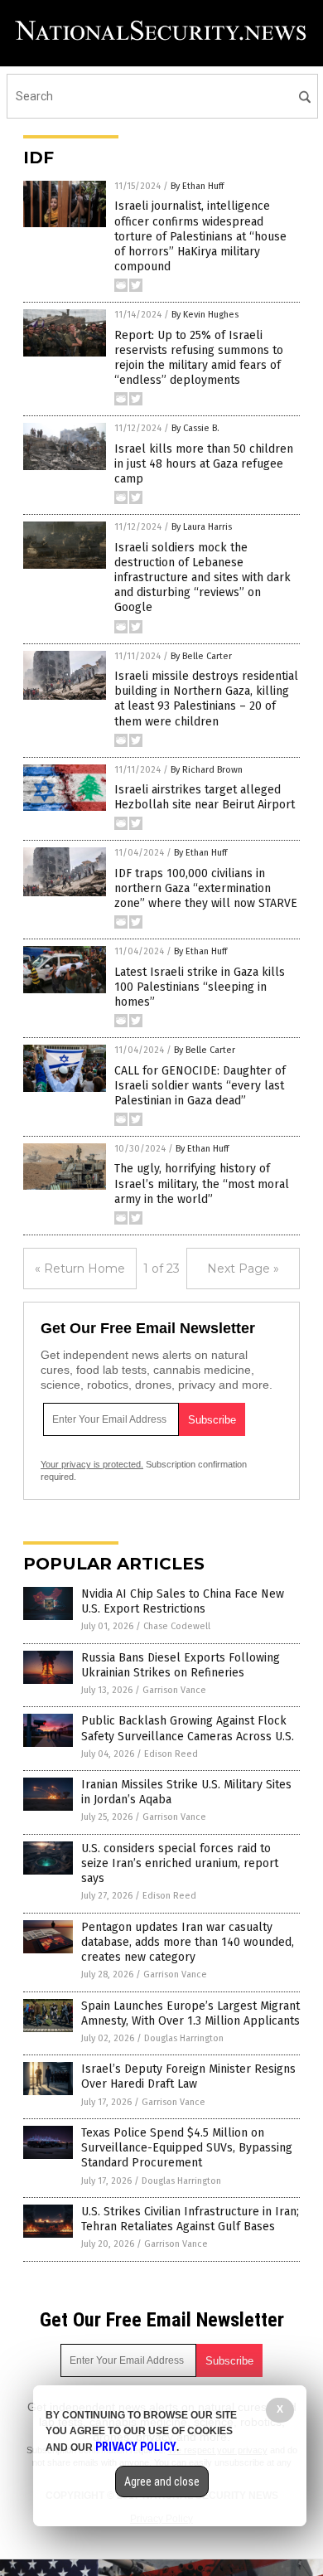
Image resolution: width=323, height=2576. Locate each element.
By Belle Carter (201, 656)
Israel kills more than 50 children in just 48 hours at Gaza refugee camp (204, 464)
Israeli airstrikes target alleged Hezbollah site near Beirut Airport (205, 797)
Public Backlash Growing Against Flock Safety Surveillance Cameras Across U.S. (188, 1728)
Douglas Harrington (184, 2038)
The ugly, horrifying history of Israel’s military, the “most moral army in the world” (202, 1184)
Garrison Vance (174, 1690)
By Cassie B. (195, 428)
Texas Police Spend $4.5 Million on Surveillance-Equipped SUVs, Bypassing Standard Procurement (187, 2148)
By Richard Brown (207, 770)
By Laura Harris (202, 527)
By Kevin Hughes (205, 315)
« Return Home (80, 1269)
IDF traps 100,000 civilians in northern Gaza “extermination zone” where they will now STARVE (206, 888)
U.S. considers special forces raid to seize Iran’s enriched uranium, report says (180, 1863)
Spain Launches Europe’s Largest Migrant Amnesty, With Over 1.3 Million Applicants (190, 2013)
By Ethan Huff (197, 186)
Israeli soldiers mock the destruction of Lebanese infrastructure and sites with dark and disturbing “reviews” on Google (202, 578)
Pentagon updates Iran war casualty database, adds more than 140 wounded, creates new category (188, 1942)
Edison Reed (171, 1754)
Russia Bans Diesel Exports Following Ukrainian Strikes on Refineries (181, 1665)
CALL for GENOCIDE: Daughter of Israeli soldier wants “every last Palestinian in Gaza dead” (200, 1086)
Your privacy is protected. (92, 1464)
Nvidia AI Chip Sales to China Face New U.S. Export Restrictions (183, 1601)
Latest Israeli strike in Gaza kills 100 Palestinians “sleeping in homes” (200, 987)
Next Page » (243, 1269)
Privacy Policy (136, 2447)
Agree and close (162, 2481)
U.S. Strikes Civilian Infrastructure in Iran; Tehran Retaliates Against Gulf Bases (190, 2219)
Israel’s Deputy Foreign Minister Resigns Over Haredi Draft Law (188, 2076)
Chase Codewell (177, 1626)
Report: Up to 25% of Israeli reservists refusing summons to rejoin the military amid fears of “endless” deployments (199, 358)
